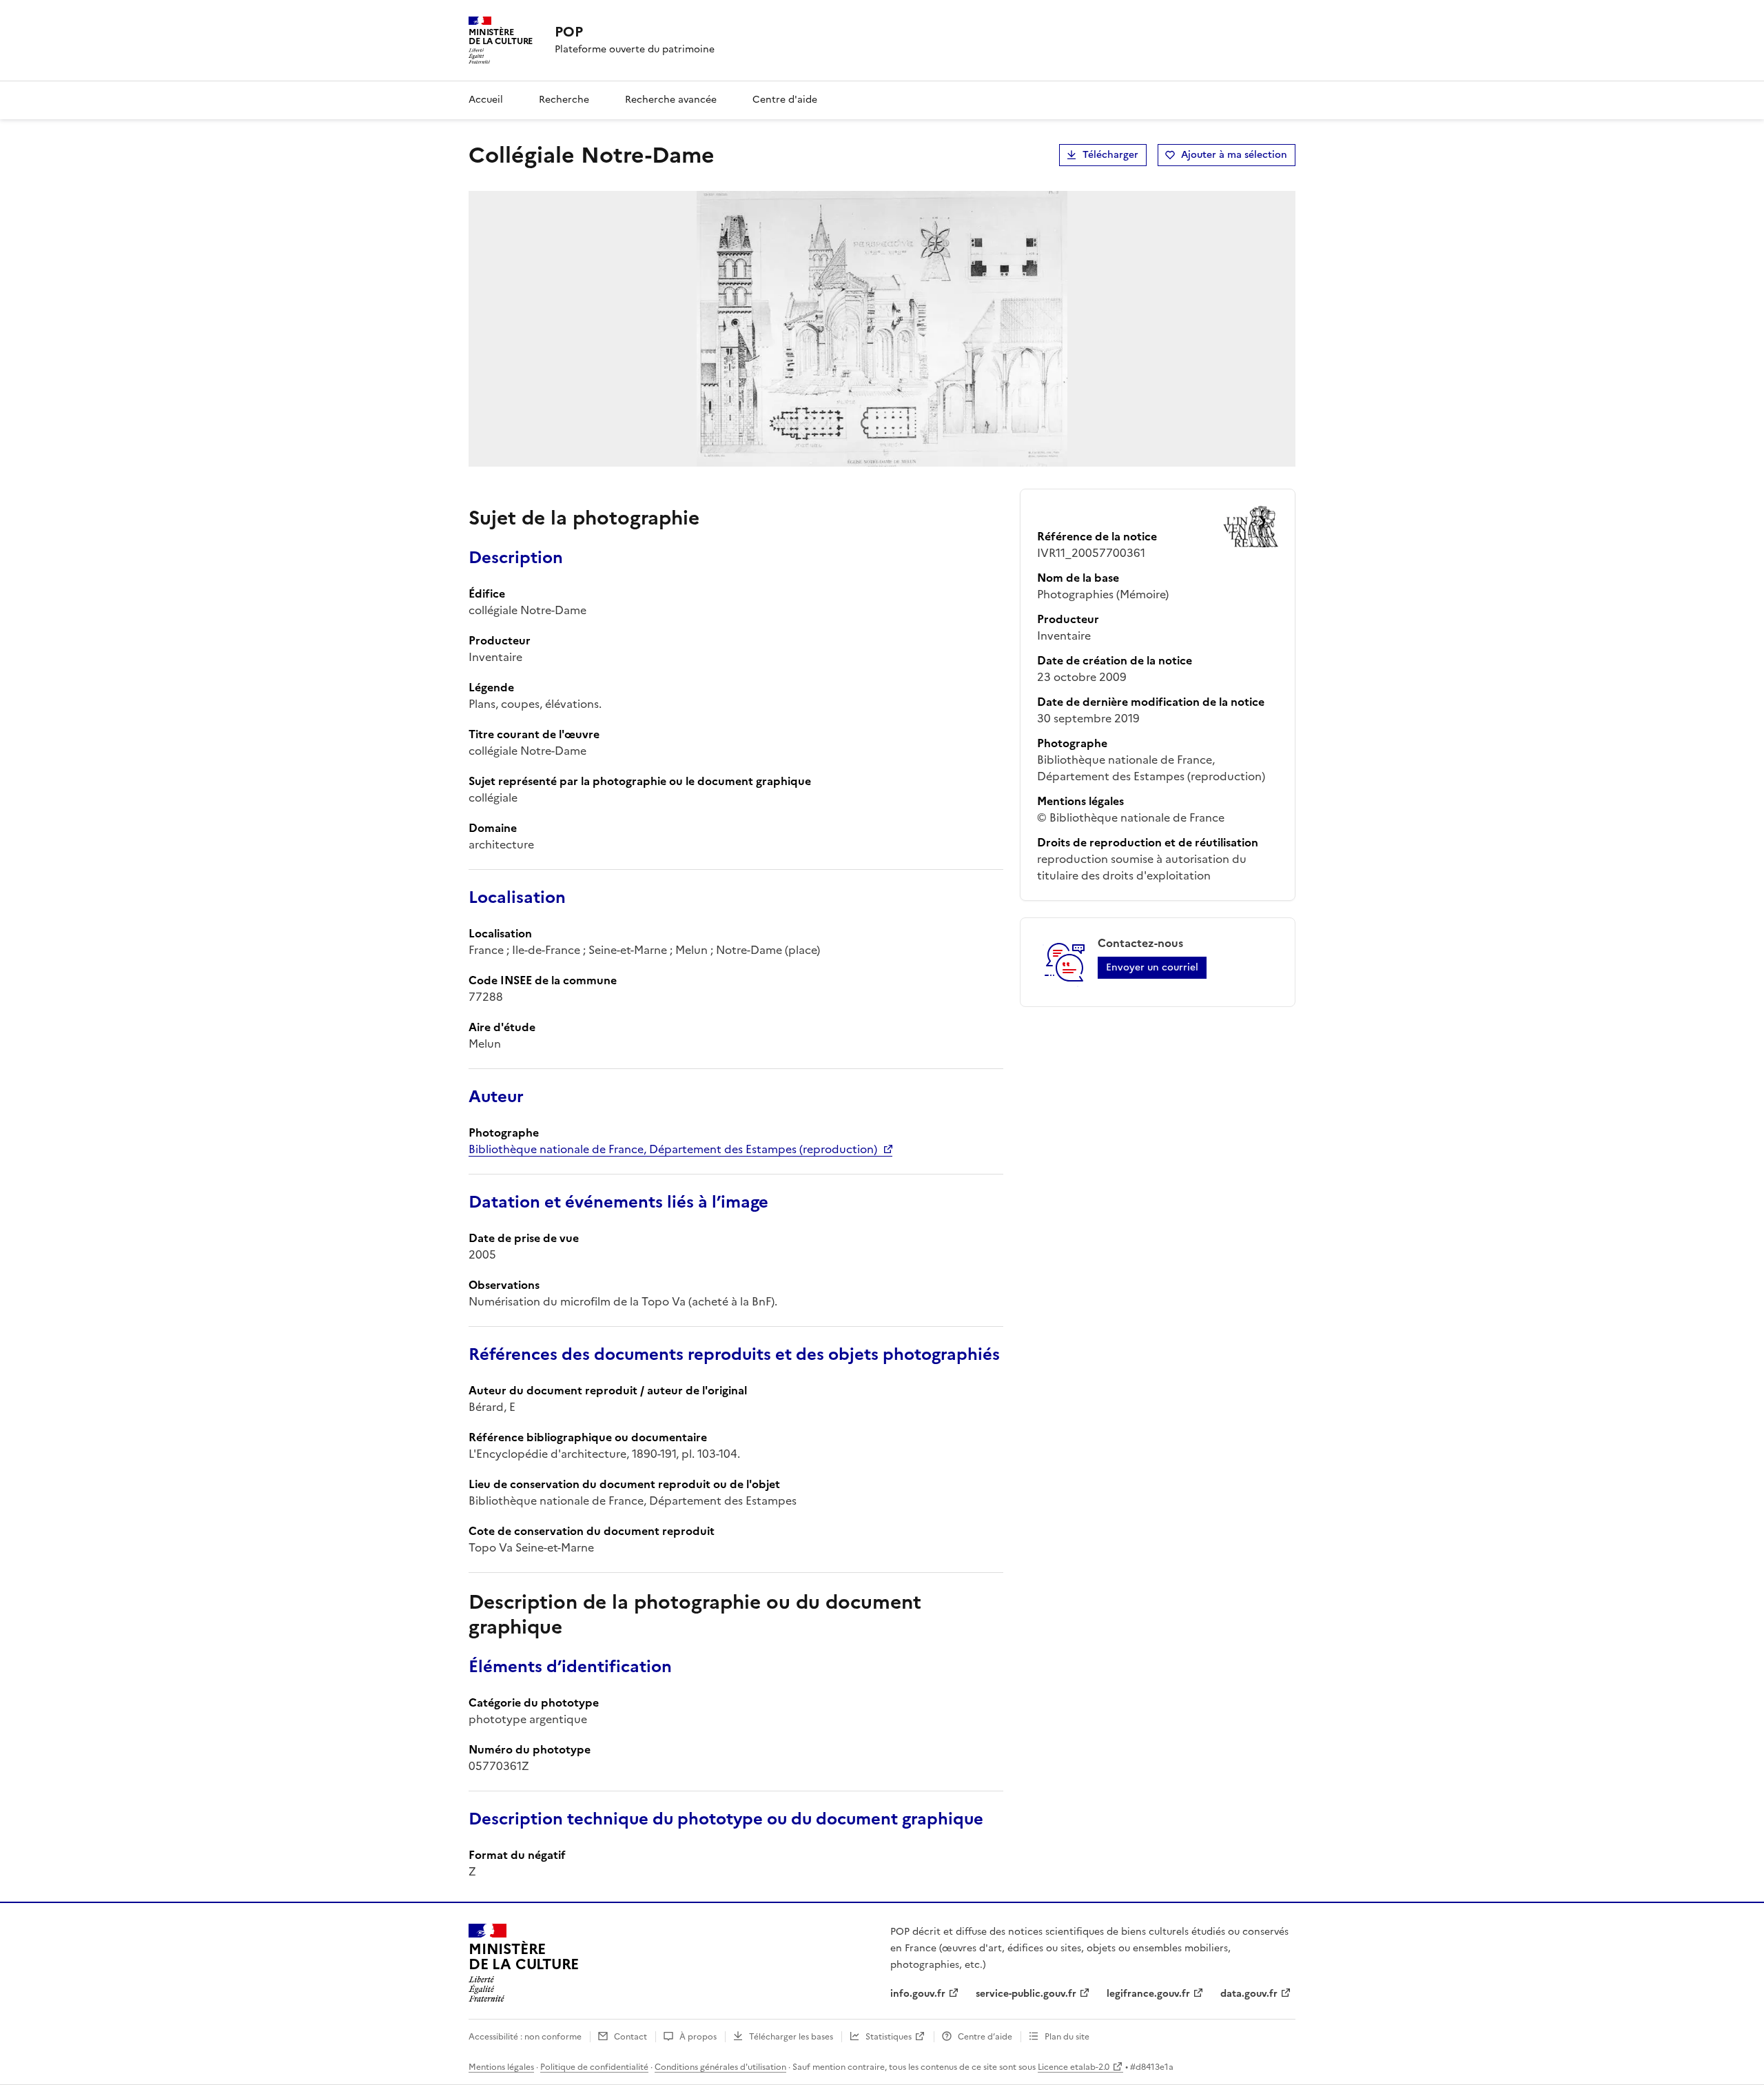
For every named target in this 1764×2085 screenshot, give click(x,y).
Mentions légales (501, 2067)
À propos (698, 2037)
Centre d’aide (985, 2037)
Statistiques (889, 2037)
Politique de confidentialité (594, 2067)
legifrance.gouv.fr (1148, 1994)
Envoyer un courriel (1152, 967)
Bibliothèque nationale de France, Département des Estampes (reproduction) (673, 1149)
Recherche (564, 100)
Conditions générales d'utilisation (720, 2067)
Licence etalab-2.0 (1074, 2067)
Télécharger (1110, 155)
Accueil (486, 100)
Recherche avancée (671, 100)
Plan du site (1067, 2037)
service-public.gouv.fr (1026, 1994)
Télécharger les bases (791, 2037)
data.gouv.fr (1249, 1994)
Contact (630, 2037)
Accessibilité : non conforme (525, 2037)
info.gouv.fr (918, 1994)
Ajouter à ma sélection (1234, 155)
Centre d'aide (785, 100)
